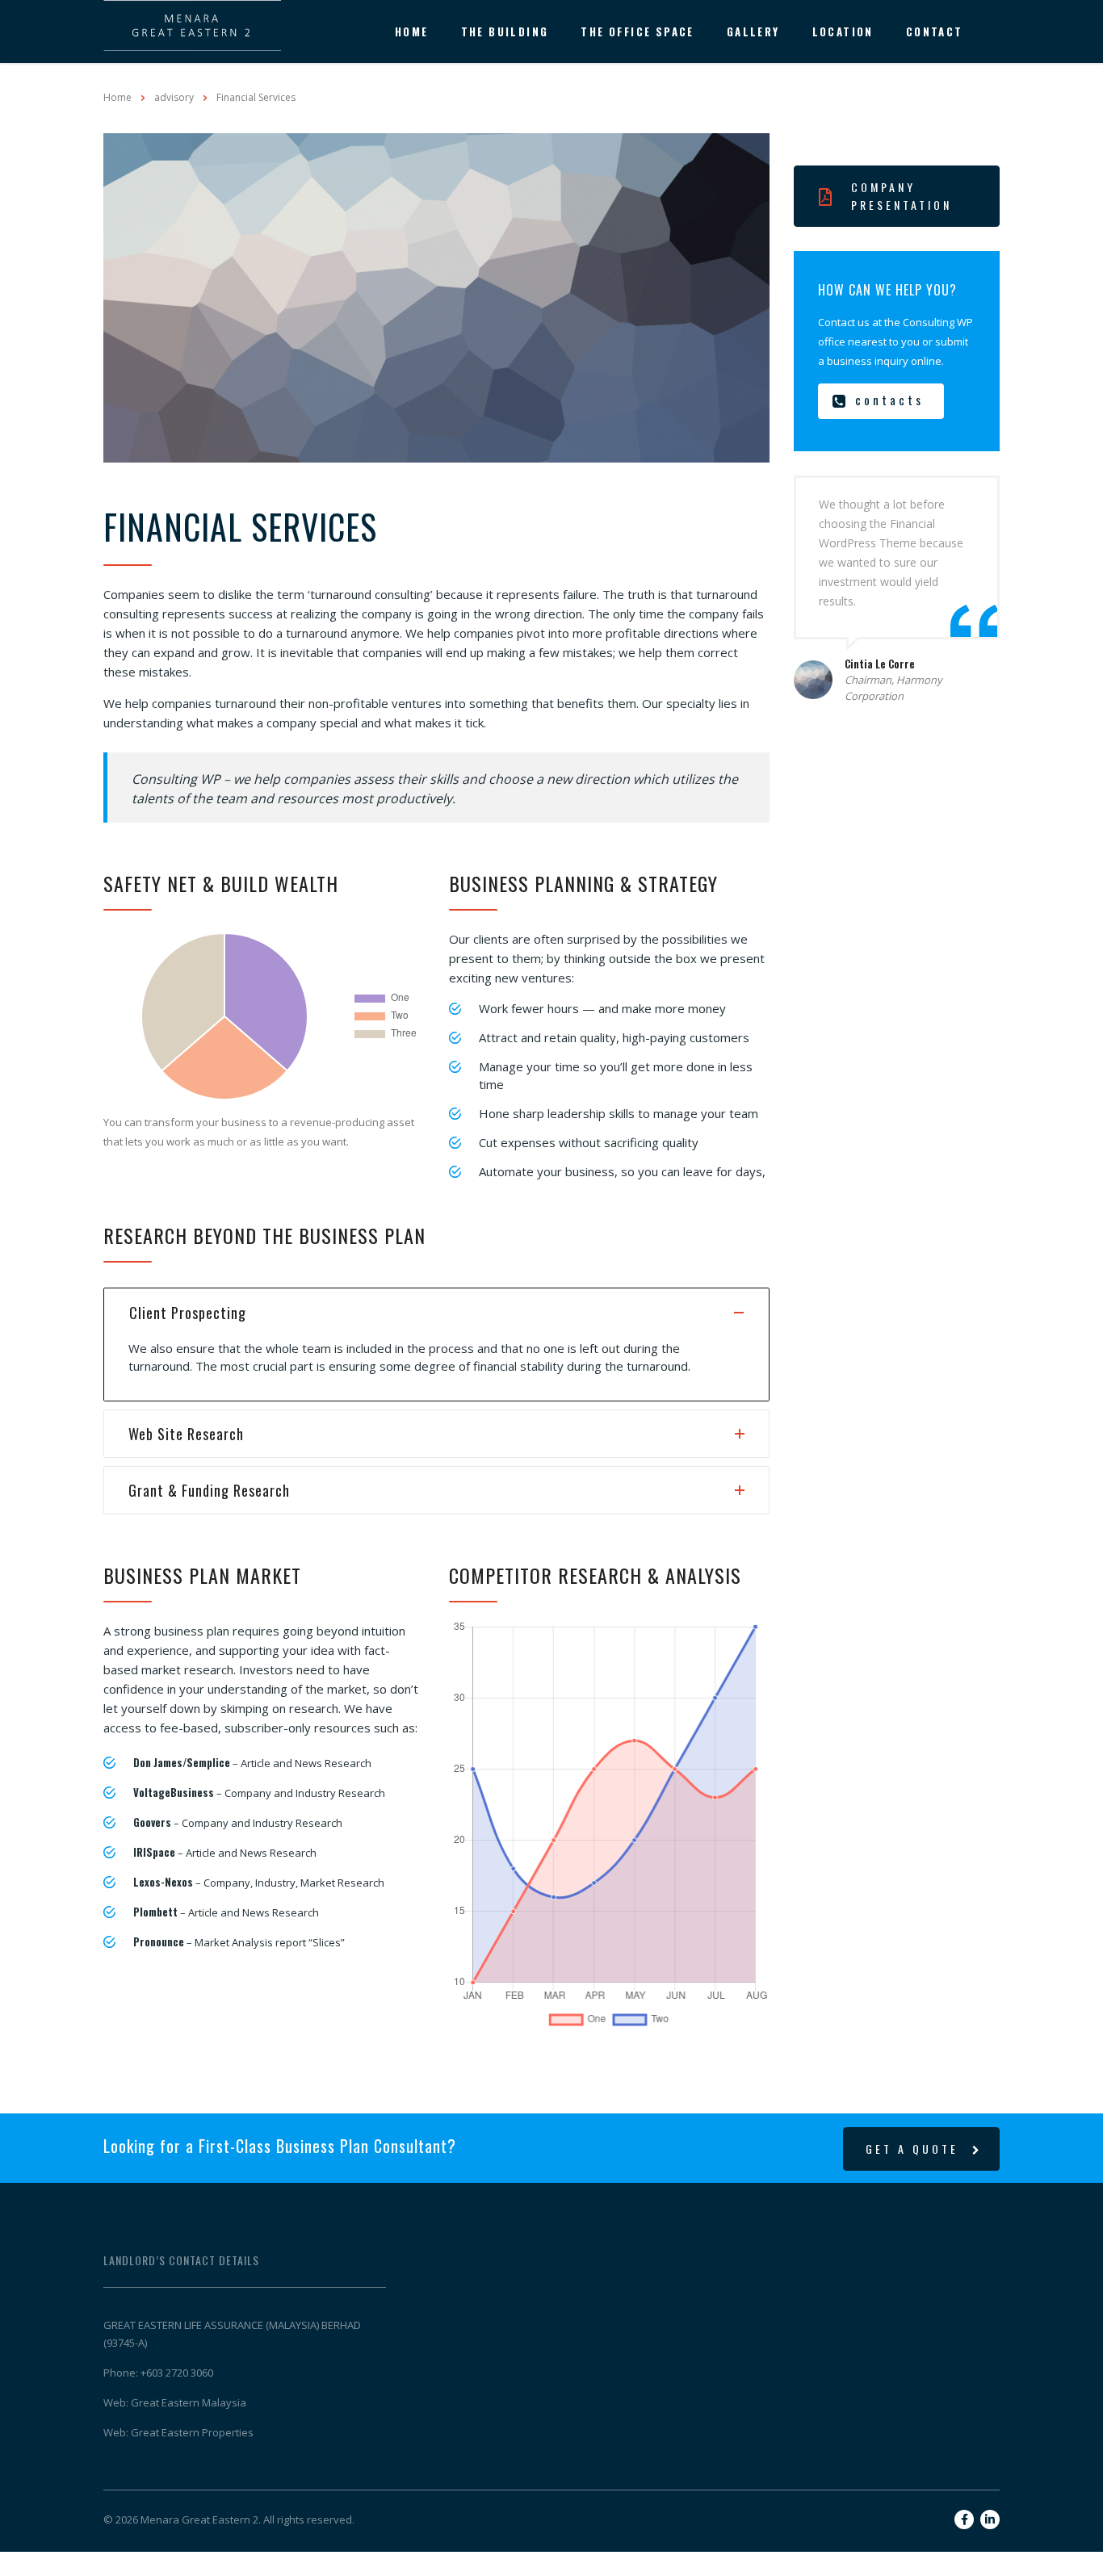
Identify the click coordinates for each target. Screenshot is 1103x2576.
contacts (889, 400)
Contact (935, 31)
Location (843, 31)
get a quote (912, 2149)
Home (412, 31)
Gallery (753, 31)
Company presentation (902, 196)
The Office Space (637, 31)
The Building (505, 31)
